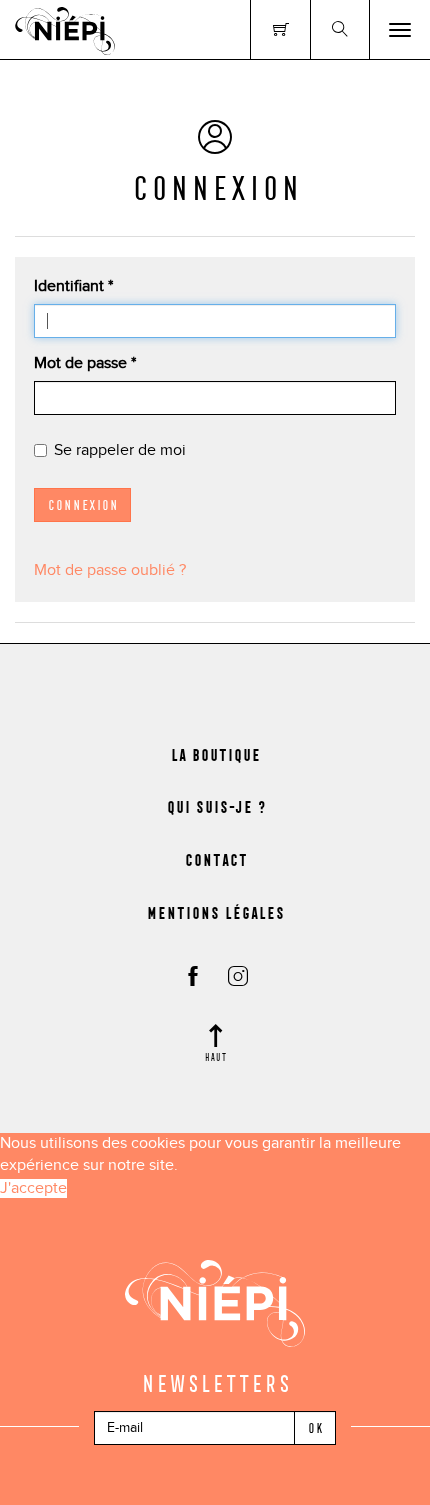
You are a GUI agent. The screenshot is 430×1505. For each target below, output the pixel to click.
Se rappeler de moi (120, 450)
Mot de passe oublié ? (110, 570)
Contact (215, 860)
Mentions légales (215, 913)
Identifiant (73, 286)
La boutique (215, 755)
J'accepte (33, 1188)
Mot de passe (85, 363)
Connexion (82, 505)
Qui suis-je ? (215, 807)
